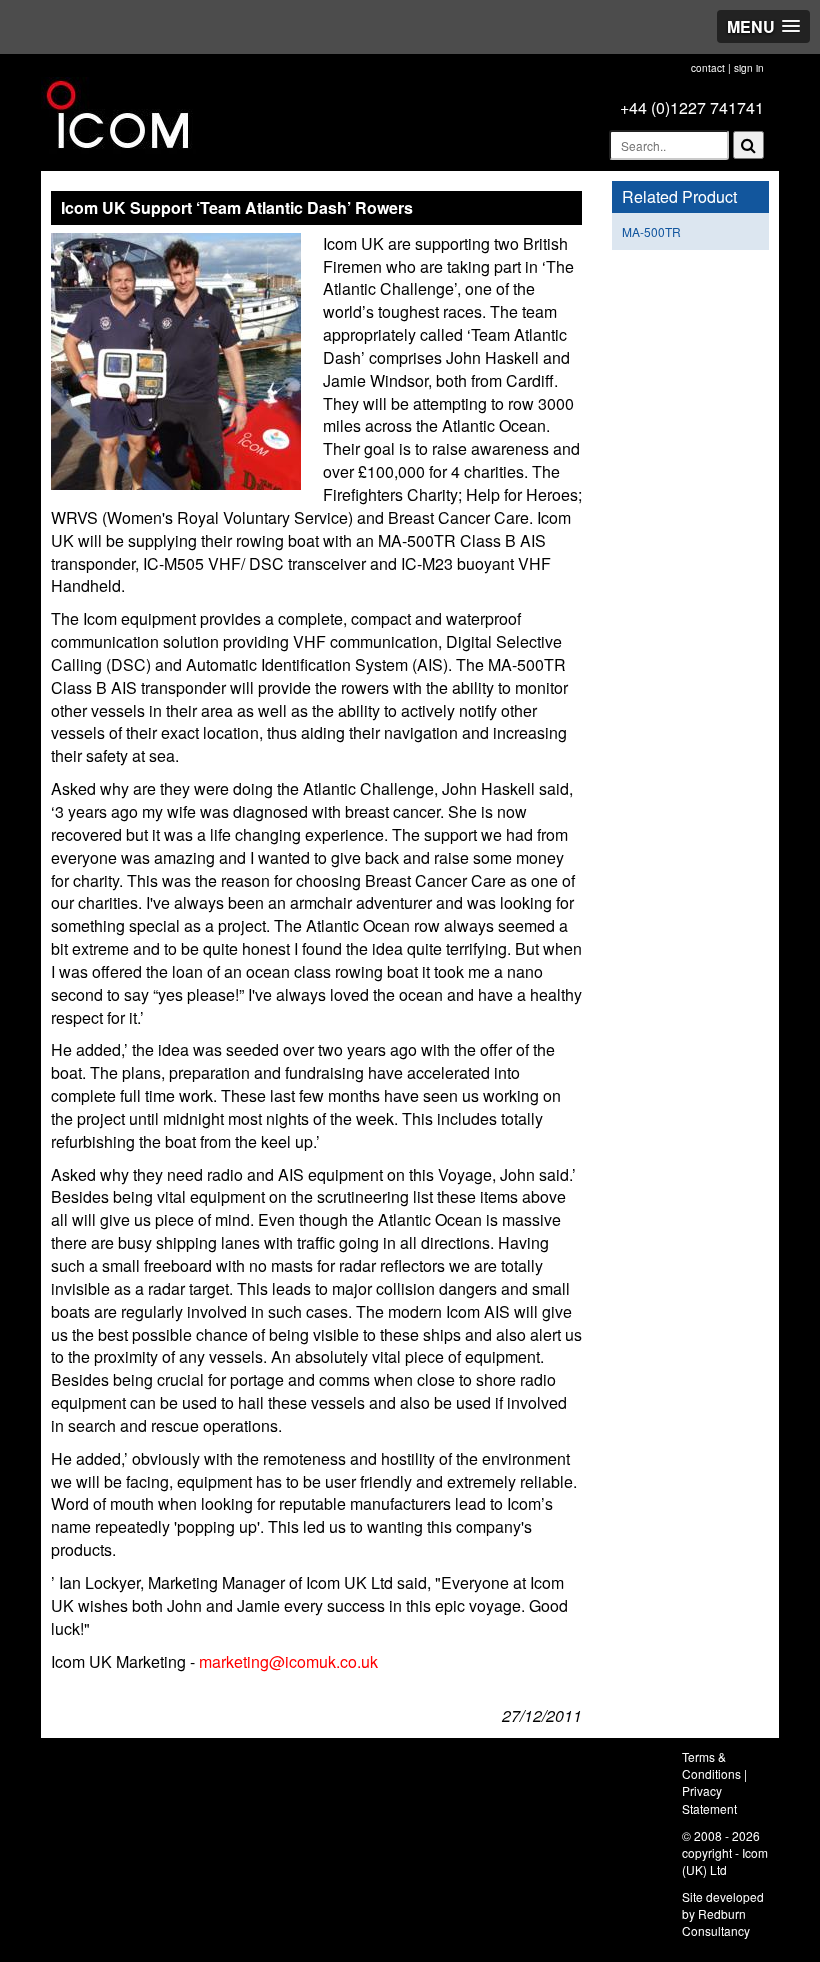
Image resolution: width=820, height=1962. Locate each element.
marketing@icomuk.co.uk (288, 1661)
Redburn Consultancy (716, 1922)
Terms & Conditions (711, 1765)
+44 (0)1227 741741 (692, 107)
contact (708, 68)
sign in (749, 68)
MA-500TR (651, 231)
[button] (763, 26)
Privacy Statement (709, 1799)
